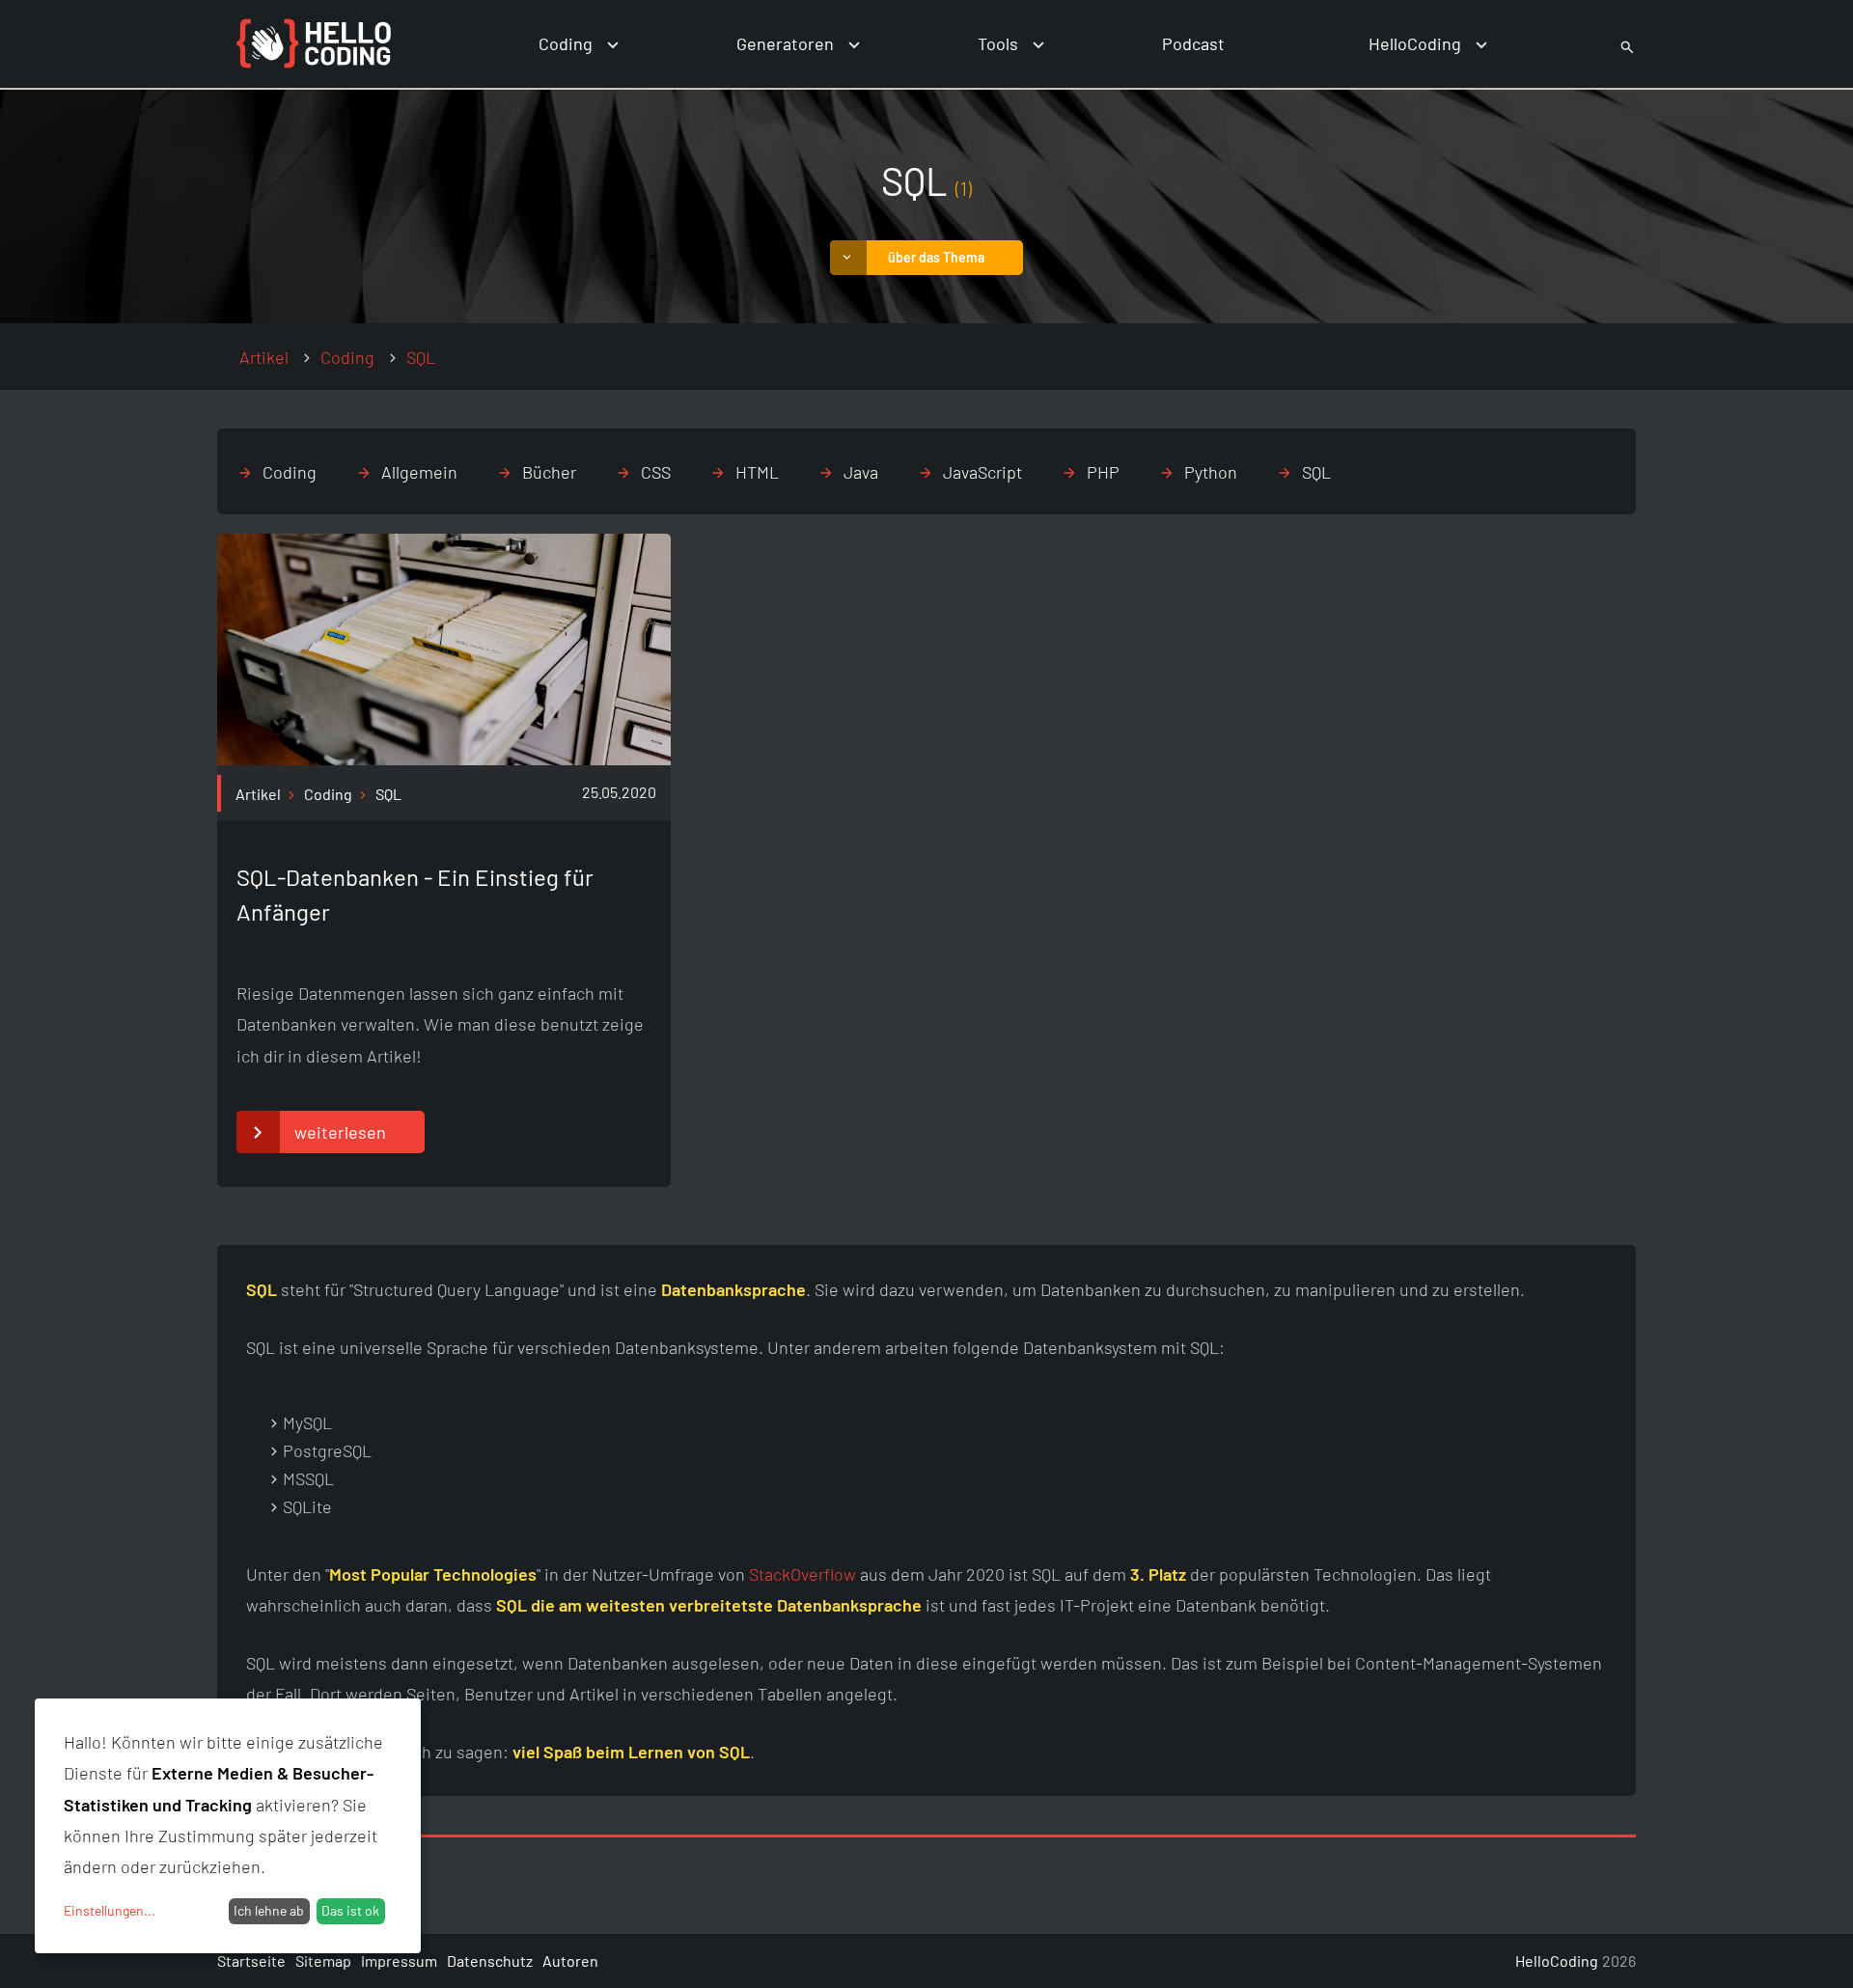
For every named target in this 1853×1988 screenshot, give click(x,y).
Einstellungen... (110, 1910)
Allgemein (419, 472)
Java (861, 472)
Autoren (570, 1960)
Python (1211, 472)
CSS (656, 472)
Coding (566, 43)
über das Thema (936, 257)
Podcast (1193, 43)
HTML (757, 472)
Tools (998, 43)
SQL (1316, 472)
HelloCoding (1415, 43)
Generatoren (785, 43)
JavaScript (982, 472)
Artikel (264, 357)
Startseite (251, 1960)
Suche (1605, 44)
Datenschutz (490, 1960)
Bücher (549, 472)
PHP (1103, 472)
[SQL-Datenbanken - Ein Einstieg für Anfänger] (444, 759)
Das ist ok (350, 1910)
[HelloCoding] (314, 44)
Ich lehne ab (269, 1910)
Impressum (399, 1960)
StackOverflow (802, 1574)
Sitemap (323, 1960)
